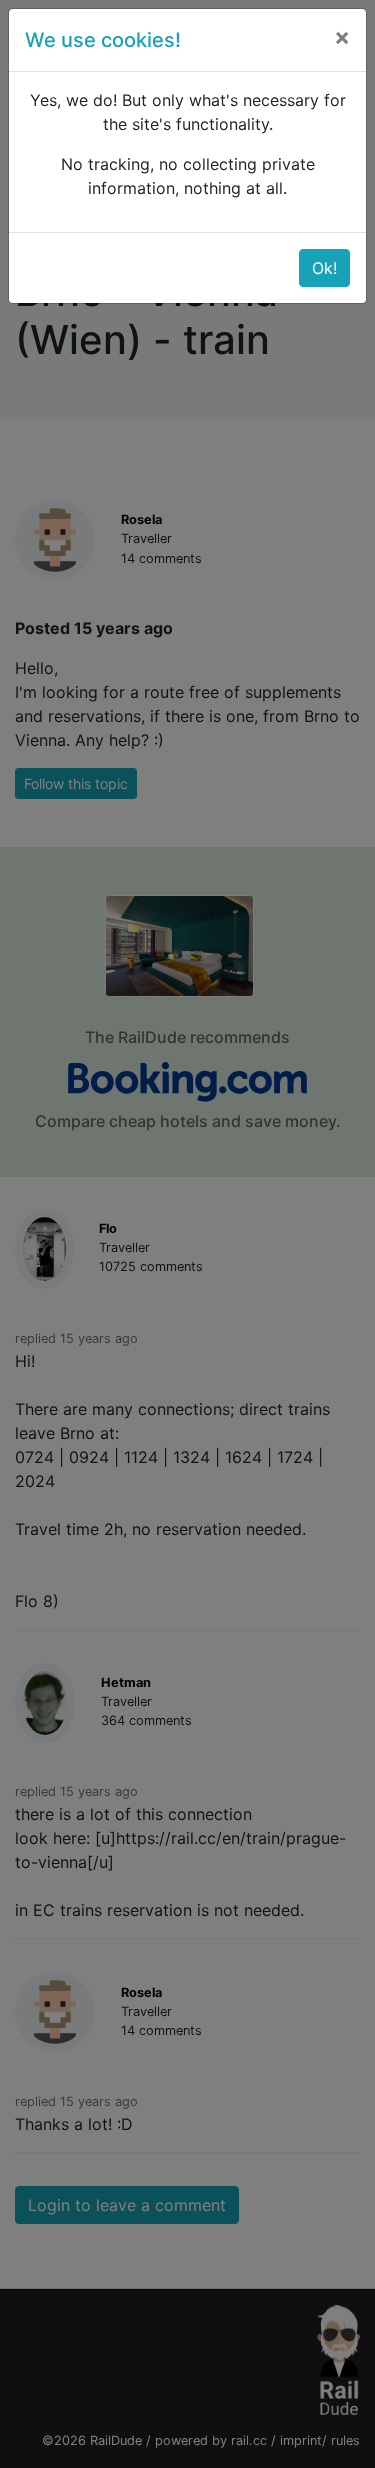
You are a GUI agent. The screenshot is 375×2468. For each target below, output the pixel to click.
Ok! (324, 268)
